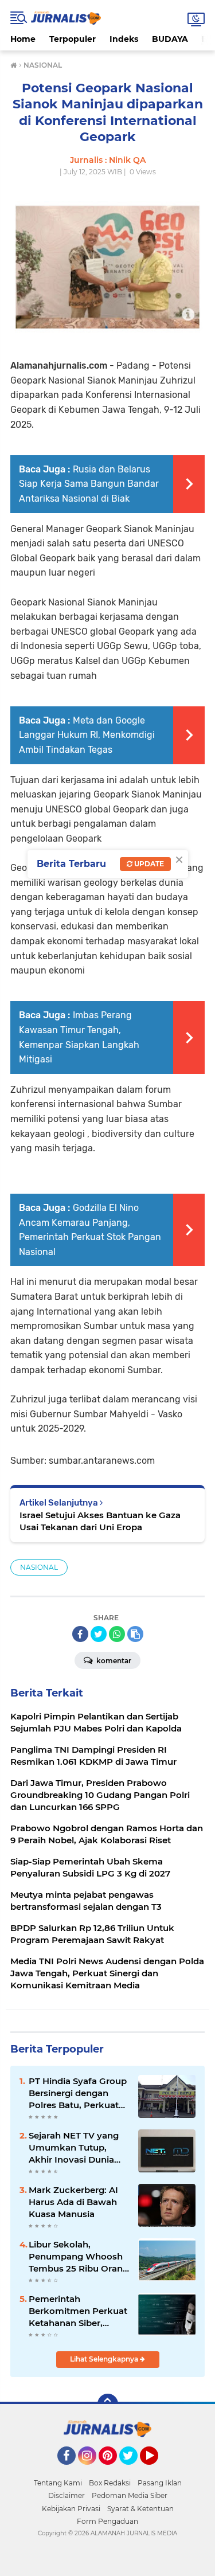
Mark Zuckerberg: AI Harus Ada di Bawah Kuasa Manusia (73, 2202)
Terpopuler (73, 39)
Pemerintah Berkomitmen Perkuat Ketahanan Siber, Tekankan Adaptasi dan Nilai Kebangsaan (78, 2311)
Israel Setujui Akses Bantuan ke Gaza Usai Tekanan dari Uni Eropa (100, 1521)
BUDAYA (170, 39)
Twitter (134, 2470)
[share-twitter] (99, 1634)
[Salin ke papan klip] (135, 1634)
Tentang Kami (58, 2483)
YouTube (157, 2470)
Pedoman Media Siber (130, 2495)
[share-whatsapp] (117, 1634)
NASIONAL (39, 1567)
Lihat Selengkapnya (105, 2359)
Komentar (113, 1661)
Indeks (124, 39)
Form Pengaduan (107, 2521)
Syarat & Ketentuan (140, 2509)
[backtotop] (108, 2404)
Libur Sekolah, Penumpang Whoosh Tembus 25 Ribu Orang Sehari (79, 2257)
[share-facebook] (80, 1634)
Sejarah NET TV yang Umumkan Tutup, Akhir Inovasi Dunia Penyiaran (74, 2148)
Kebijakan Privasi (71, 2509)
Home (23, 39)
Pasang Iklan (160, 2483)
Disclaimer (67, 2495)
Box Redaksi (110, 2483)
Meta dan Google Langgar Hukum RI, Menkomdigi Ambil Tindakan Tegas (87, 735)
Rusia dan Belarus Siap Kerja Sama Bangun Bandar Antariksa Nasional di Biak (89, 484)
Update (148, 864)
